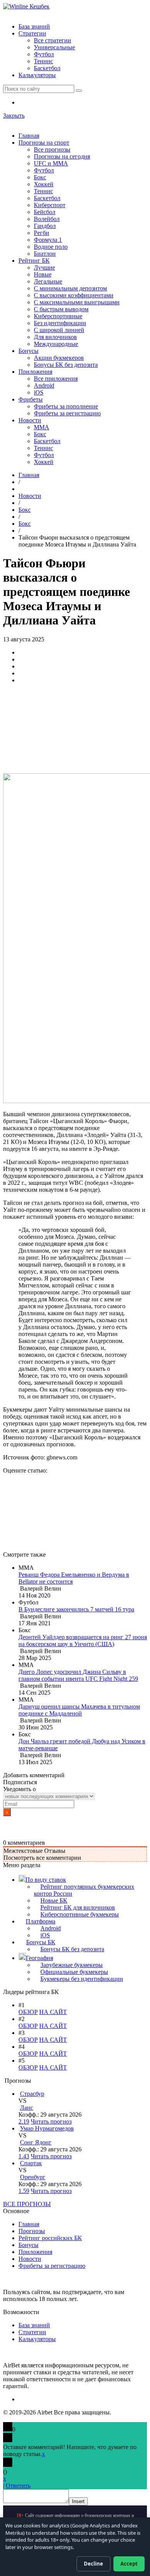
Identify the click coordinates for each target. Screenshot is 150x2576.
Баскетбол (47, 68)
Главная (29, 136)
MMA (42, 427)
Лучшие (44, 267)
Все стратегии (52, 40)
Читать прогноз (51, 2121)
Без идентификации (60, 323)
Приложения (35, 372)
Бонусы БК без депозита (66, 365)
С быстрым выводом (61, 309)
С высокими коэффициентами (74, 295)
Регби (42, 233)
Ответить (18, 2486)
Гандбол (45, 226)
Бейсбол (45, 212)
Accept (129, 2564)
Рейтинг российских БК (50, 2238)
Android (44, 385)
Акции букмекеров (59, 358)
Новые (43, 274)
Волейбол (47, 219)
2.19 (24, 2121)
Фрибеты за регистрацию (67, 413)
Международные (56, 344)
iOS (39, 392)
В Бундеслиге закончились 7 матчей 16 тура (76, 1609)
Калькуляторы (37, 75)
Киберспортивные (58, 316)
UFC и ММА (51, 163)
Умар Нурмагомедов (47, 2128)
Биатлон (45, 254)
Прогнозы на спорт (44, 143)
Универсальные (54, 47)
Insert (78, 2501)
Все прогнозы (52, 149)
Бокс (40, 177)
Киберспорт (50, 205)
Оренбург (33, 2177)
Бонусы (28, 351)
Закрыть (14, 116)
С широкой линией (59, 330)
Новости (30, 420)
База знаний (34, 26)
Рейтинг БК (34, 261)
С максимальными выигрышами (77, 302)
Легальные (48, 281)
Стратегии (32, 33)
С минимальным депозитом (70, 288)
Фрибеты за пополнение (66, 406)
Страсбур (32, 2094)
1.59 (24, 2191)
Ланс (27, 2108)
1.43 (24, 2156)
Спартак (31, 2163)
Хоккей (44, 184)
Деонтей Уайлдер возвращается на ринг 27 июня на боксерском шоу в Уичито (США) (83, 1641)
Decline (93, 2564)
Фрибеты (31, 399)
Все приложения (56, 379)
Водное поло (51, 247)
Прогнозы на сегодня (62, 156)
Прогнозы (32, 2231)
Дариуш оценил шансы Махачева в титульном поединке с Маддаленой (79, 1710)
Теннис (43, 61)
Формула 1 (48, 240)
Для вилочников (55, 337)
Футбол (44, 54)
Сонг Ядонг (36, 2142)
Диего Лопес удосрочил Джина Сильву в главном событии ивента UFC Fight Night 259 (78, 1675)
